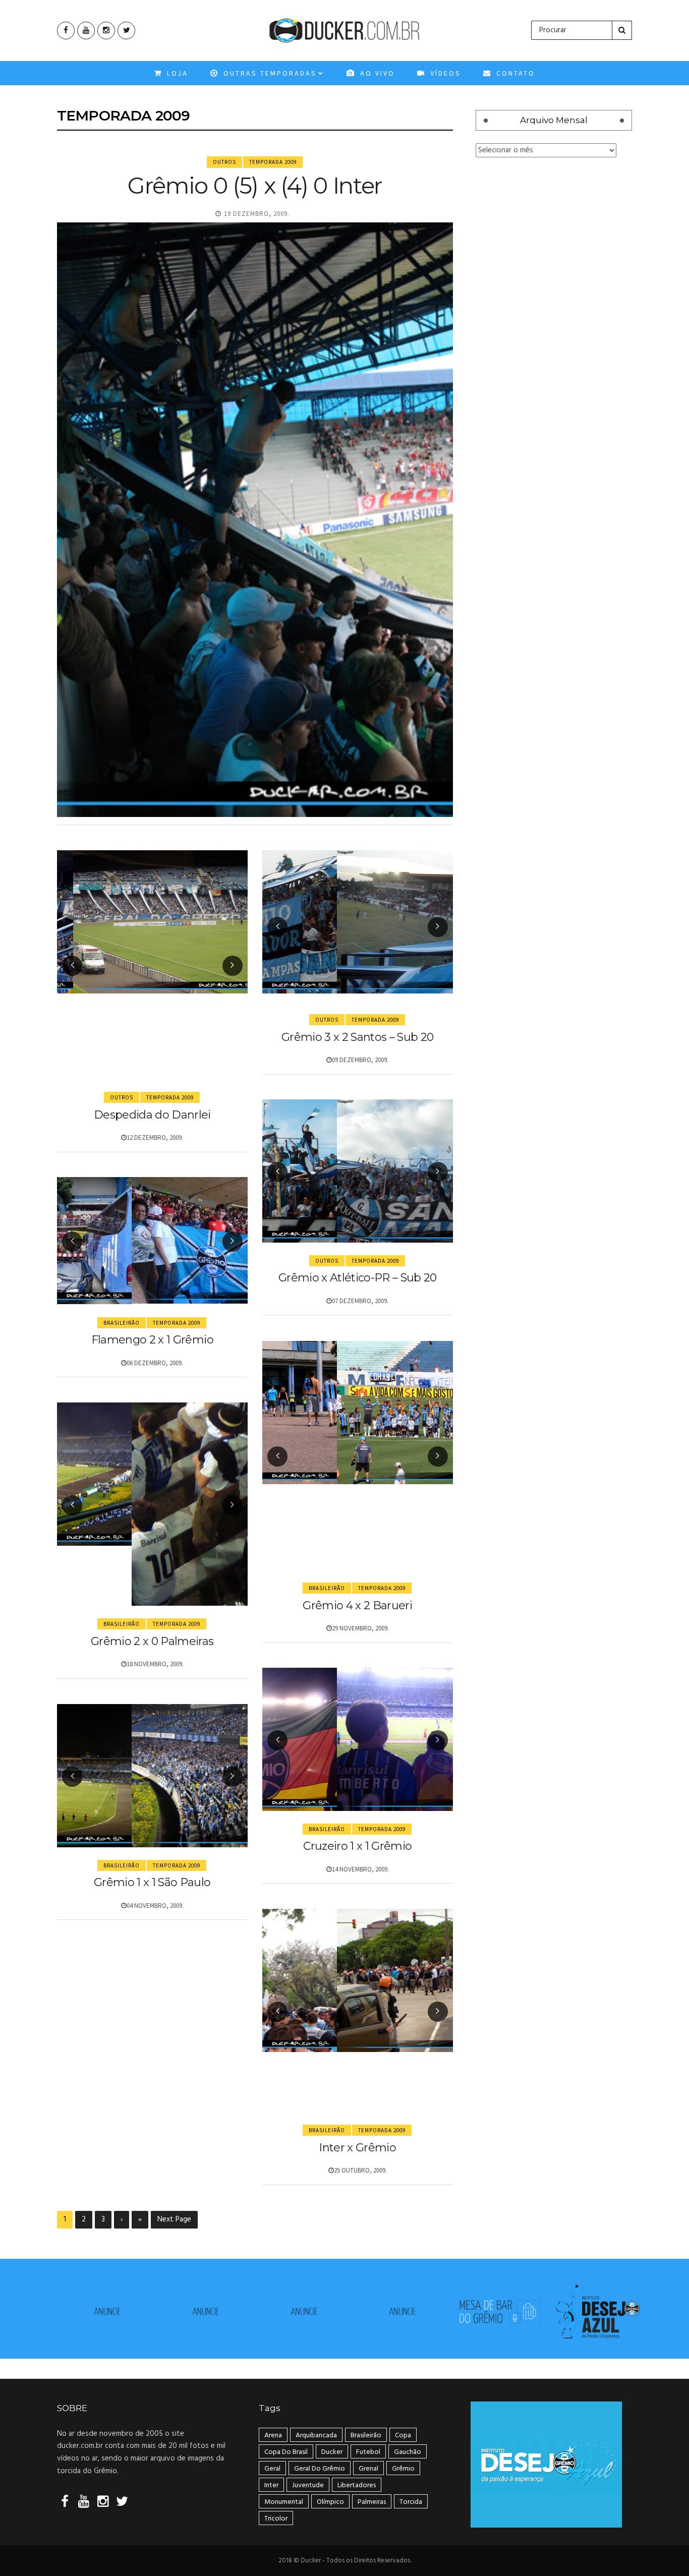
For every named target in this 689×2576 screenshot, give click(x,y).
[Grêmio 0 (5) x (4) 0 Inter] (255, 520)
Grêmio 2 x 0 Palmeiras (152, 1641)
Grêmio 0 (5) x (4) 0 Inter (255, 185)
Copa (403, 2436)
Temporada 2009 (273, 162)
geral (272, 2469)
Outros (224, 162)
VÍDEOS (444, 73)
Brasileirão (122, 1323)
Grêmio (403, 2469)
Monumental (284, 2502)
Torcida (411, 2502)
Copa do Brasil (286, 2452)
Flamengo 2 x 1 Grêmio (152, 1340)
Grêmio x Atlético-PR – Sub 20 (358, 1278)
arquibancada (316, 2436)
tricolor (276, 2519)
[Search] (622, 30)
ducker (332, 2452)
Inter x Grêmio (357, 2148)
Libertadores (357, 2485)
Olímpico (330, 2502)
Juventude (308, 2485)
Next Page (174, 2219)
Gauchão (408, 2452)
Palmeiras (372, 2502)
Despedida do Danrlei (152, 1115)
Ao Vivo (376, 73)
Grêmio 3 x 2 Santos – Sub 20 (358, 1037)
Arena (273, 2436)
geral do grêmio (320, 2469)
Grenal (368, 2469)
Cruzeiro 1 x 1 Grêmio (357, 1846)
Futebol (368, 2452)
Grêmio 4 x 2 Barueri (357, 1605)
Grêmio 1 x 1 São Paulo (152, 1882)
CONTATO (514, 73)
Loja (176, 73)
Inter (271, 2485)
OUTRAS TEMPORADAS (269, 73)
